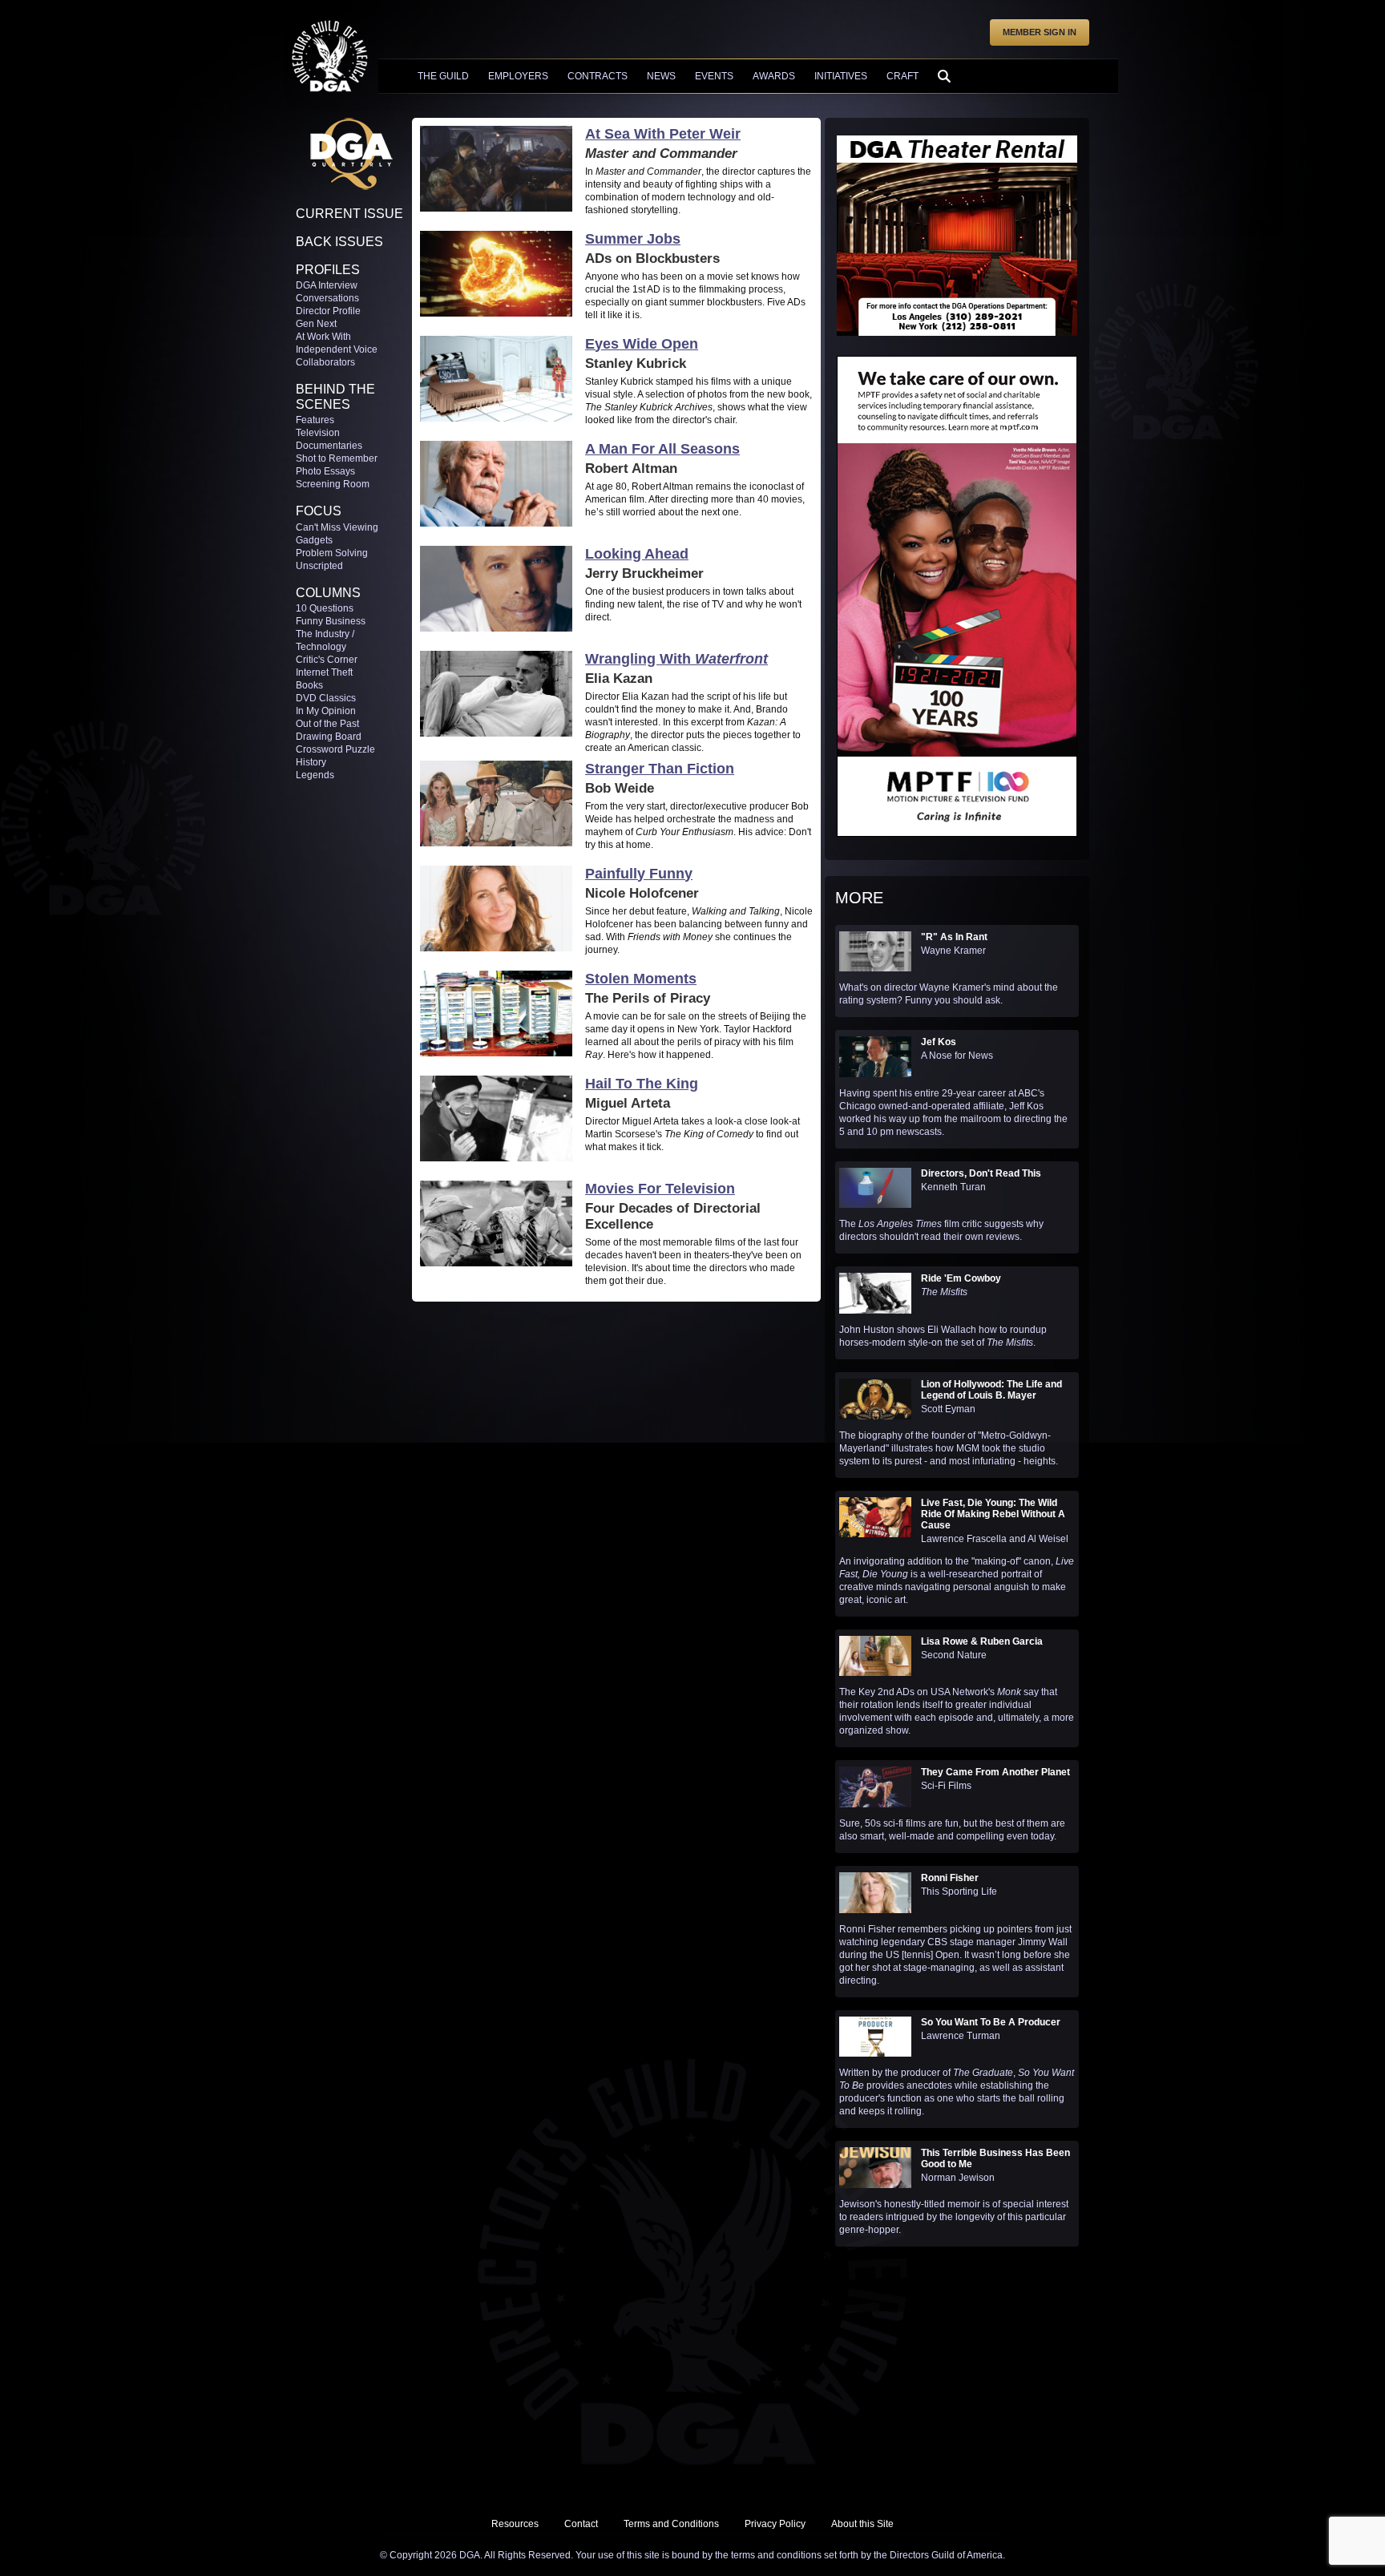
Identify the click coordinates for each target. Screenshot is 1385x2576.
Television (318, 433)
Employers (518, 76)
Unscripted (319, 566)
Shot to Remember (337, 458)
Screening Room (333, 484)
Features (315, 420)
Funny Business (331, 621)
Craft (902, 76)
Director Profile (328, 311)
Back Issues (339, 242)
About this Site (862, 2524)
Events (714, 76)
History (311, 762)
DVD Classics (326, 698)
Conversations (327, 298)
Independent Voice (337, 349)
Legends (315, 775)
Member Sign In (1040, 32)
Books (309, 685)
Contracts (598, 76)
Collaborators (325, 362)
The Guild (443, 76)
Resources (515, 2524)
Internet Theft (324, 672)
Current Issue (349, 214)
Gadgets (314, 540)
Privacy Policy (775, 2524)
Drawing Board (329, 737)
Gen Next (316, 324)
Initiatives (841, 76)
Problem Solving (332, 553)
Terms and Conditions (671, 2524)
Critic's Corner (327, 660)
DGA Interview (327, 285)
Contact (581, 2524)
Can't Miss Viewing (337, 527)
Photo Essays (325, 471)
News (661, 76)
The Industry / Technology (325, 640)
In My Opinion (326, 711)
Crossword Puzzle (335, 749)
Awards (774, 76)
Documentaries (329, 446)
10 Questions (325, 608)
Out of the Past (327, 724)
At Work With (323, 337)
